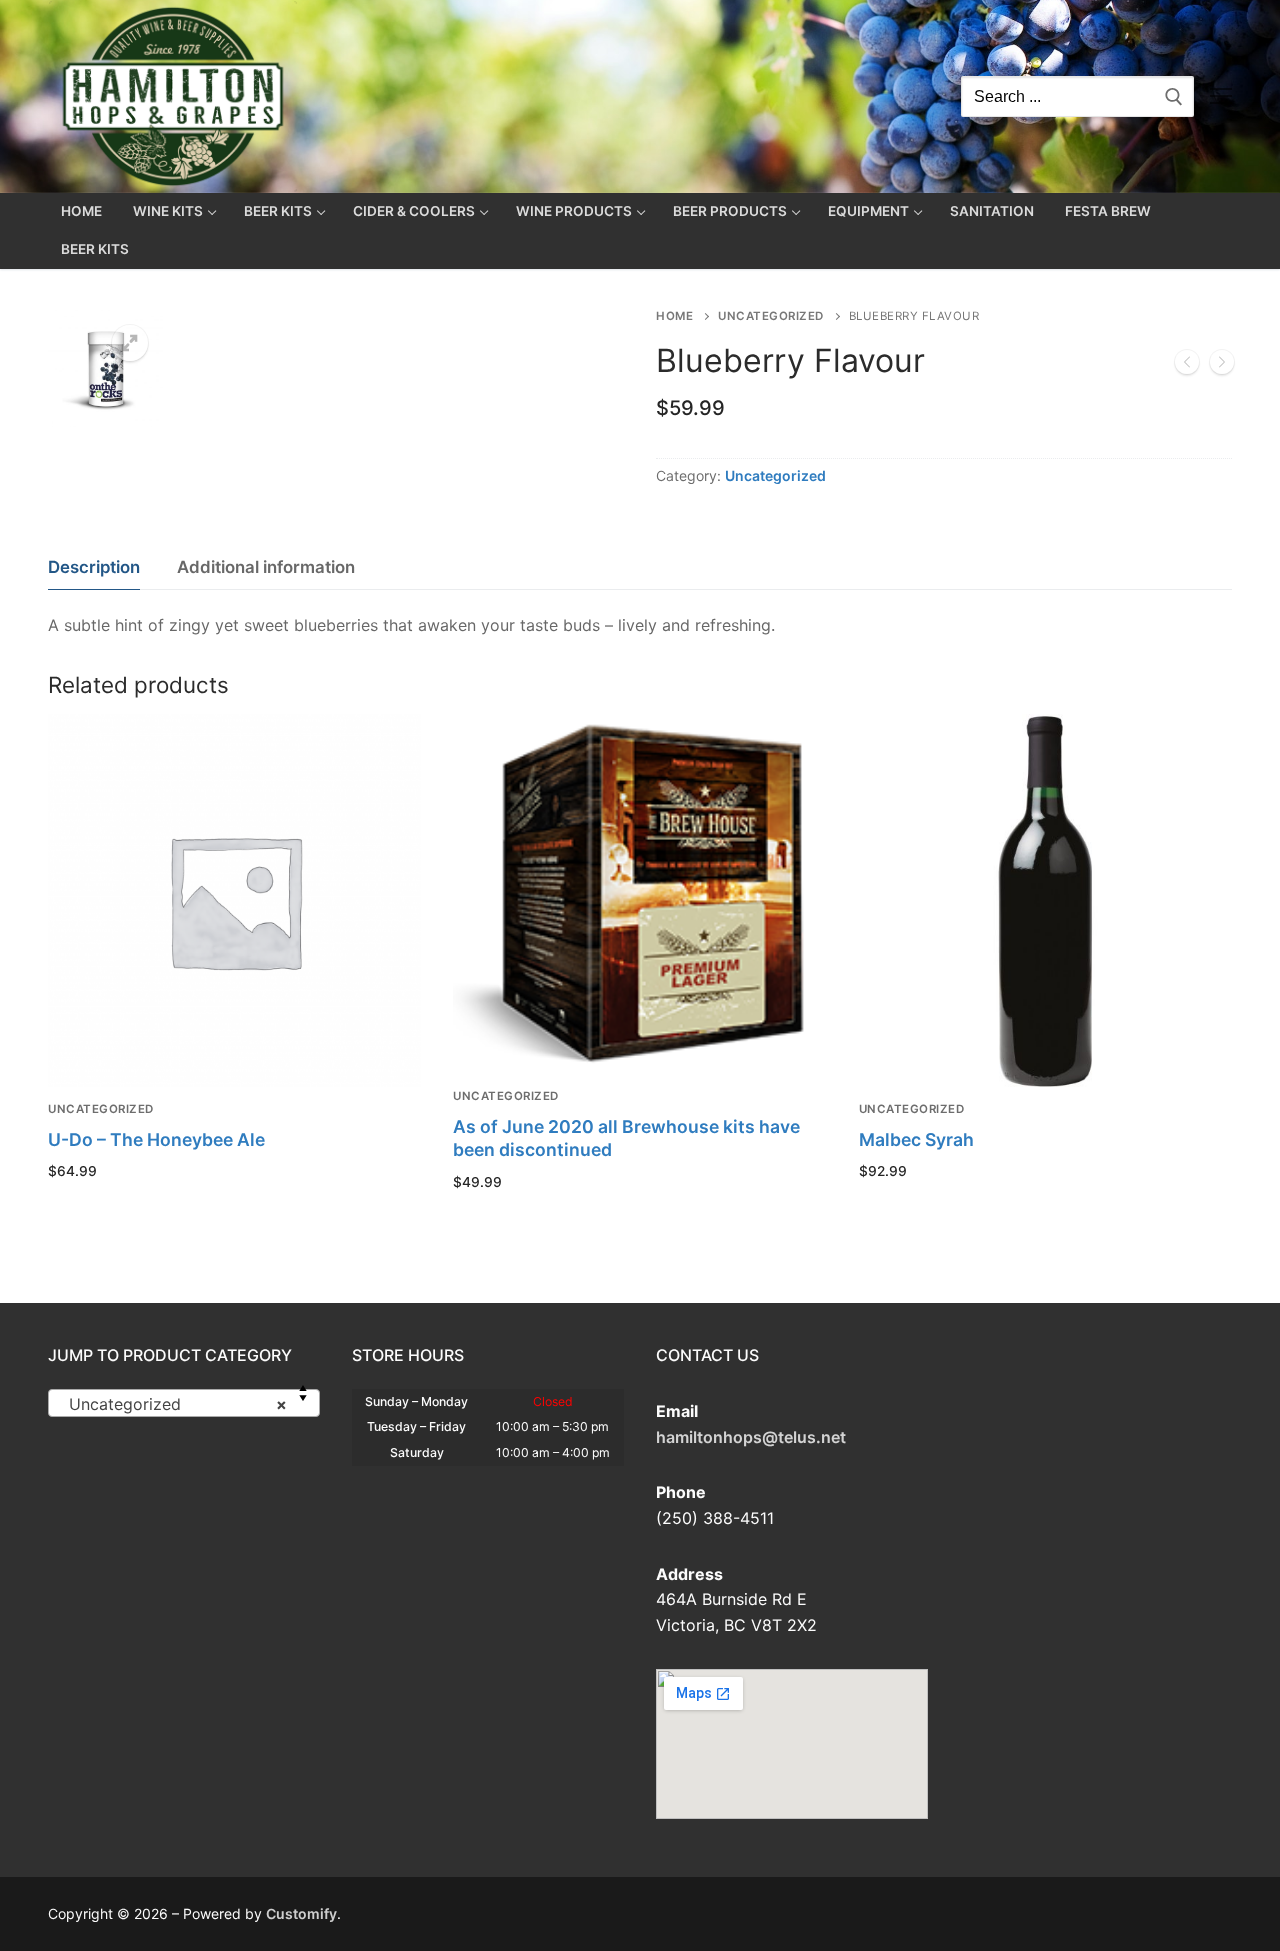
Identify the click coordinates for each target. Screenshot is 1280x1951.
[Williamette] (1187, 366)
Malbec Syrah (916, 1139)
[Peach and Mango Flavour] (1222, 366)
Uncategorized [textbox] (178, 1404)
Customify (301, 1913)
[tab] (94, 567)
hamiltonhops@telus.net (751, 1437)
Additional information (266, 567)
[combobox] (184, 1403)
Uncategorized (771, 316)
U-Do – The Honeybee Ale (156, 1139)
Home (674, 316)
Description (94, 567)
